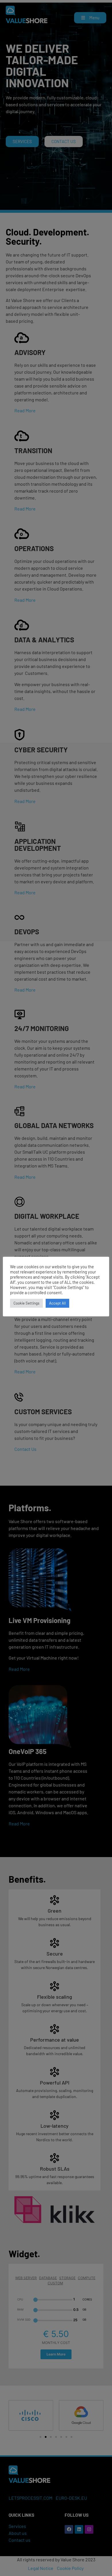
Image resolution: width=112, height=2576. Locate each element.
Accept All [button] (57, 1303)
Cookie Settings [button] (26, 1303)
